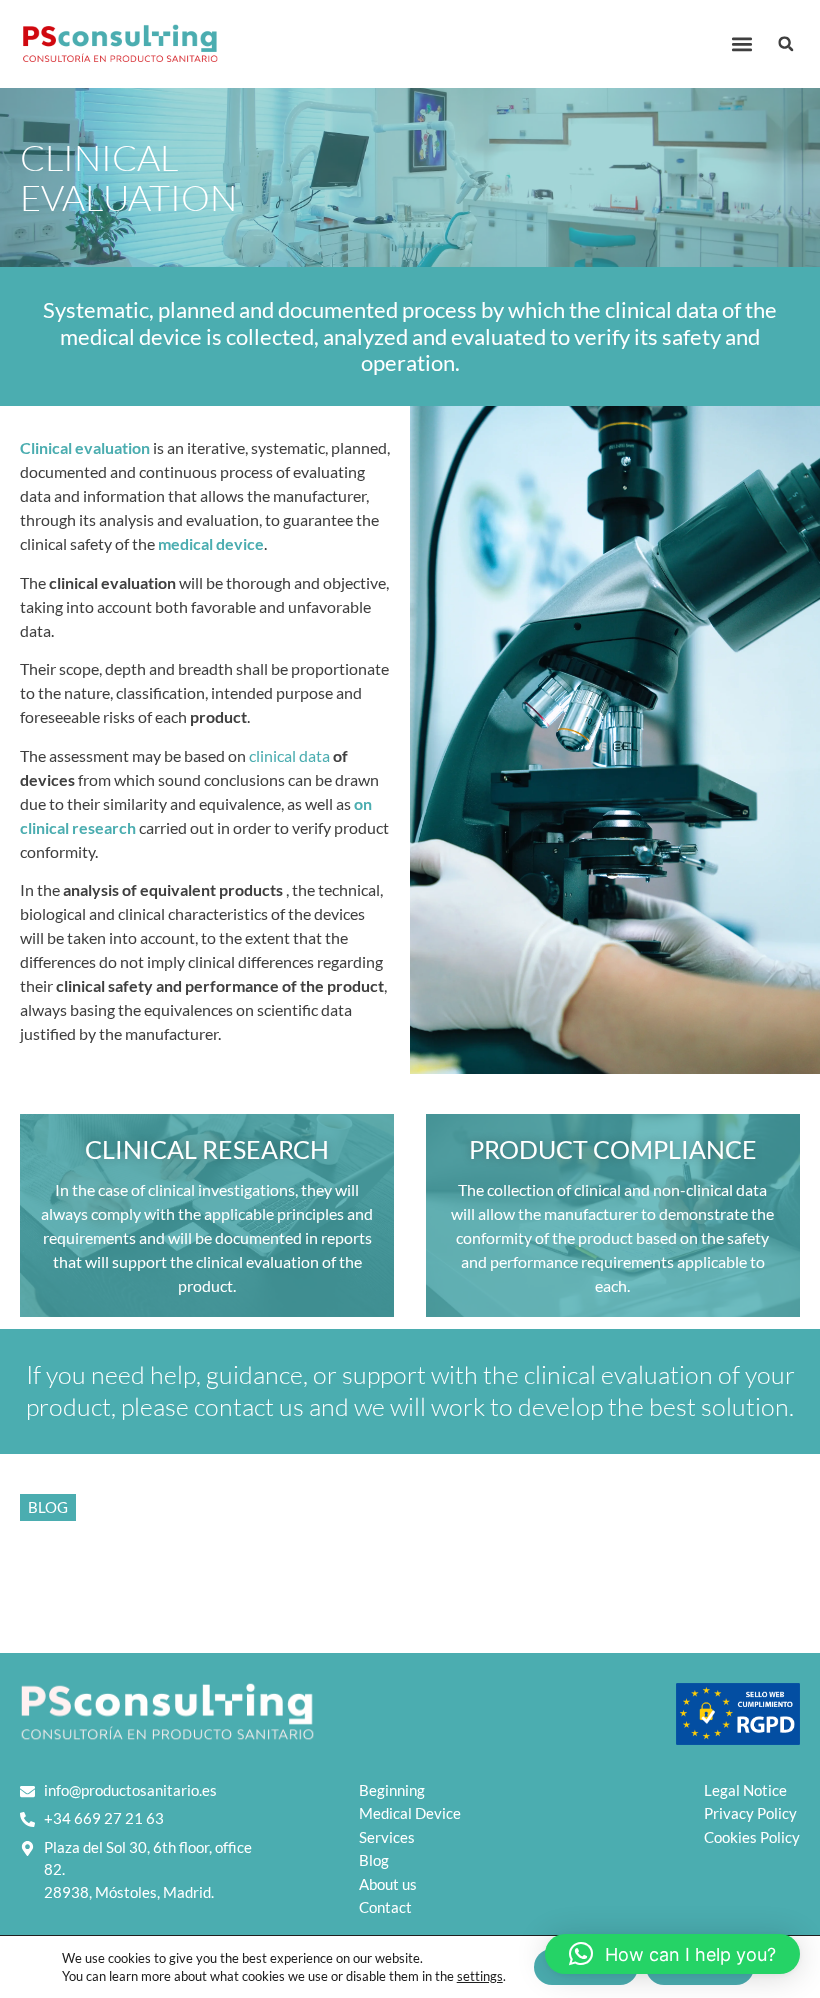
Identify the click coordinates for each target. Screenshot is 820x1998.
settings (480, 1976)
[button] (741, 44)
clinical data (289, 755)
